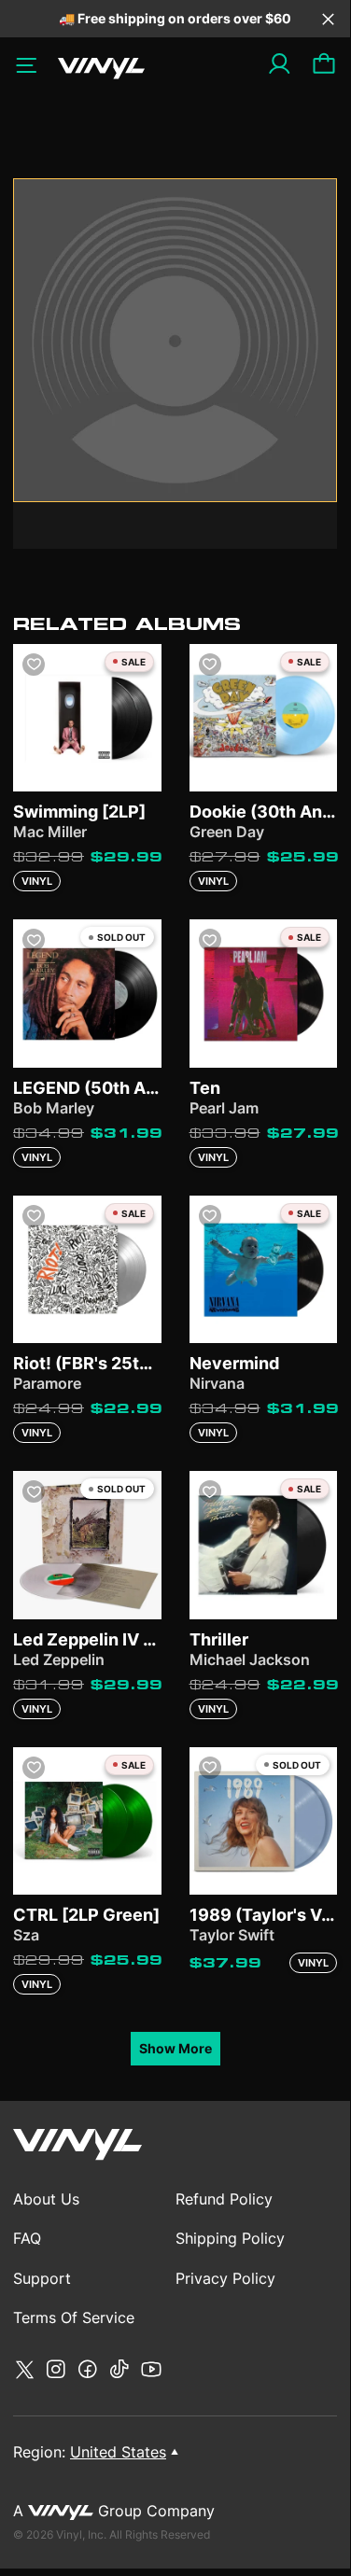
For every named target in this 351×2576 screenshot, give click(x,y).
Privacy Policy (225, 2278)
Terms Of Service (74, 2317)
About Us (46, 2199)
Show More (175, 2048)
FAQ (27, 2238)
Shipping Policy (230, 2238)
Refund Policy (224, 2199)
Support (42, 2278)
